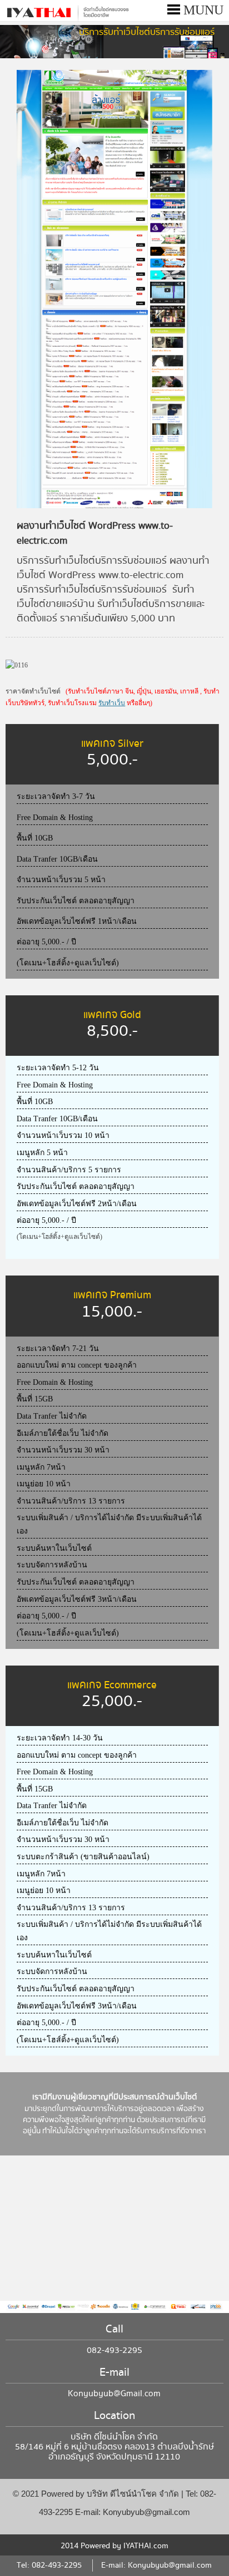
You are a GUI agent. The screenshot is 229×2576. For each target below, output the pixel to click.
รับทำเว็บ (112, 703)
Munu (202, 10)
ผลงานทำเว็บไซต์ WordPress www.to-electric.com (95, 533)
